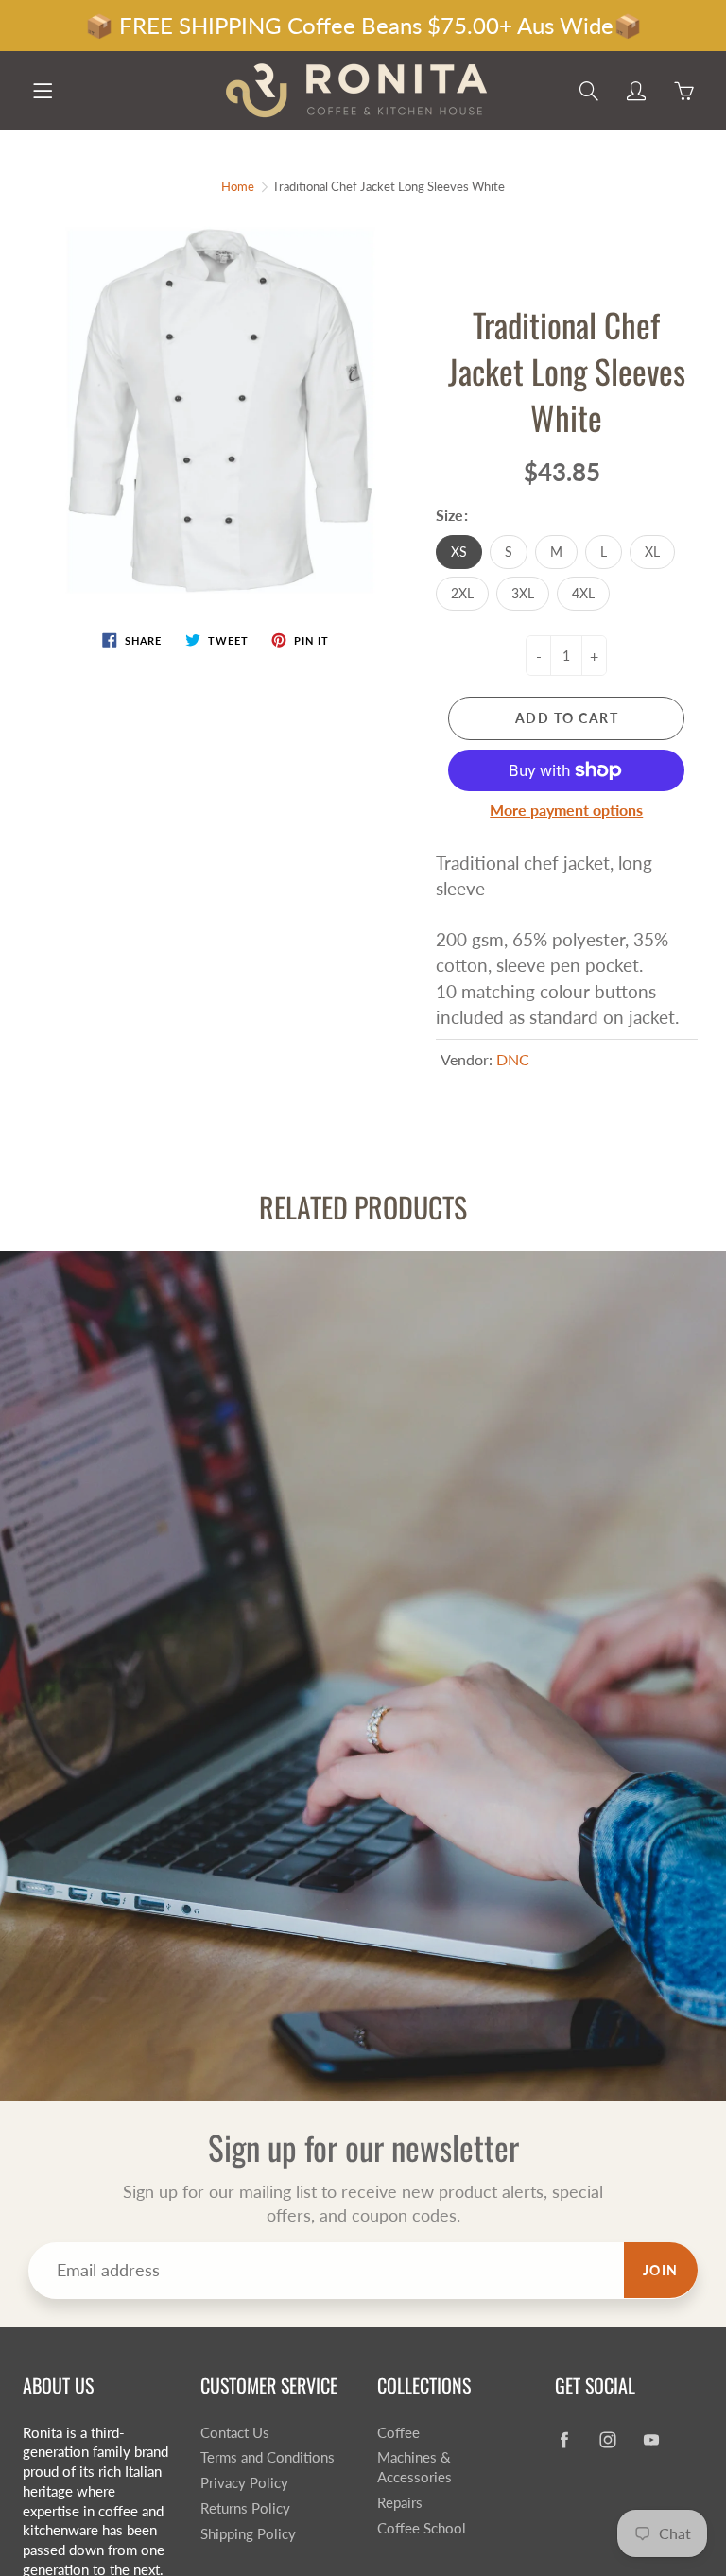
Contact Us (235, 2433)
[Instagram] (608, 2440)
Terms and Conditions (268, 2457)
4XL (583, 593)
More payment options (566, 810)
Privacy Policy (244, 2483)
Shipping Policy (248, 2534)
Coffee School (422, 2528)
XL (652, 552)
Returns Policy (245, 2508)
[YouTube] (652, 2440)
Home (238, 186)
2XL (462, 593)
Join (661, 2270)
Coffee (398, 2433)
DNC (513, 1059)
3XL (523, 593)
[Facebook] (565, 2440)
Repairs (400, 2503)
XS (459, 552)
